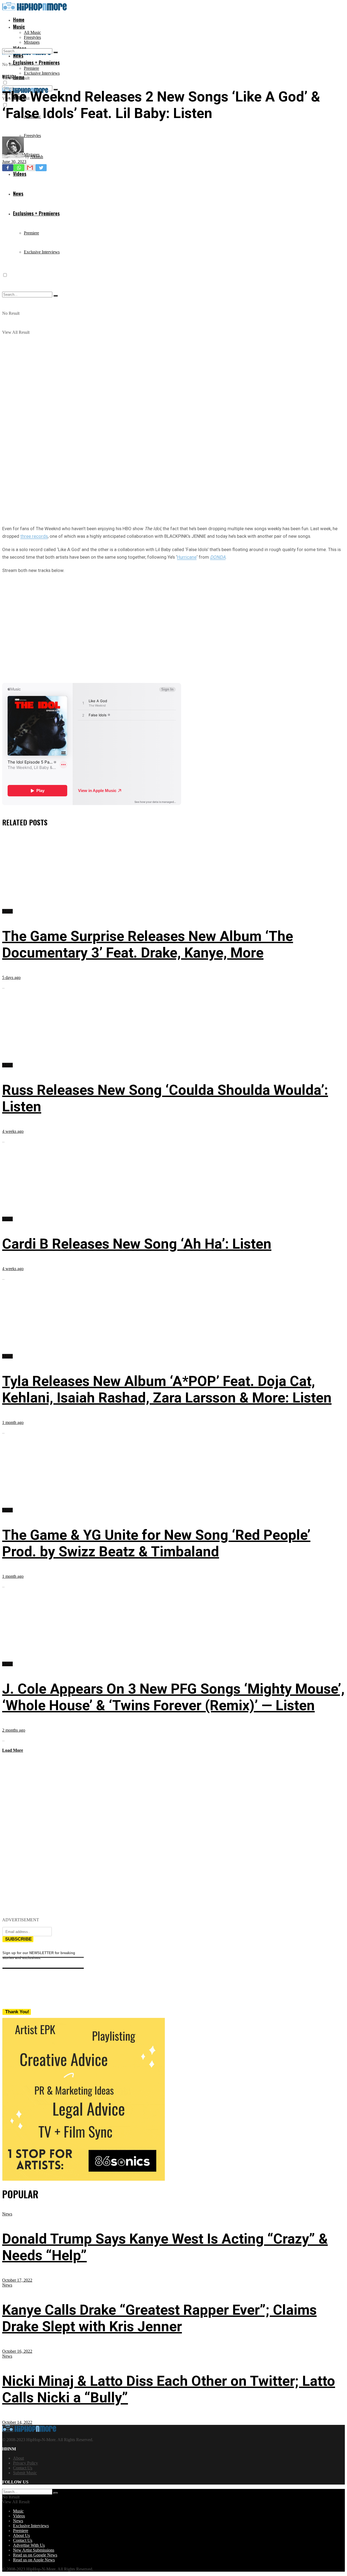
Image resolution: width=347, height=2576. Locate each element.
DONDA (218, 557)
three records (34, 536)
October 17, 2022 (17, 2280)
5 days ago (11, 977)
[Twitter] (41, 168)
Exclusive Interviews (42, 73)
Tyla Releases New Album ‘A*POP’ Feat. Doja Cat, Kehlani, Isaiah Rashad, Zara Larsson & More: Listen (167, 1389)
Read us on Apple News (34, 2560)
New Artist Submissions (34, 2550)
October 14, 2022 (17, 2422)
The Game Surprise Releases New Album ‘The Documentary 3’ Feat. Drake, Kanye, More (148, 944)
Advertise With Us (29, 2545)
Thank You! (17, 2012)
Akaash (37, 157)
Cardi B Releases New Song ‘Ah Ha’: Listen (137, 1244)
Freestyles (32, 37)
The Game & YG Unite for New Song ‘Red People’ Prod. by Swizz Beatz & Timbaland (156, 1543)
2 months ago (14, 1730)
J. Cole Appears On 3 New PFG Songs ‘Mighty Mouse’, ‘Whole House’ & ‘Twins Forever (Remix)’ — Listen (173, 1697)
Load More (13, 1750)
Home (19, 20)
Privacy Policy (25, 2463)
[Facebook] (8, 168)
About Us (21, 2535)
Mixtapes (32, 42)
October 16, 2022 (17, 2351)
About (18, 2458)
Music (19, 27)
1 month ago (13, 1422)
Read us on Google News (35, 2555)
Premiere (31, 68)
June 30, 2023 (14, 162)
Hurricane (187, 557)
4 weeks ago (13, 1131)
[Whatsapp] (19, 168)
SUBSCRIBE (18, 1939)
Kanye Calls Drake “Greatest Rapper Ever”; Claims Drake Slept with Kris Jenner (159, 2318)
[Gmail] (30, 168)
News (7, 2214)
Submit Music (25, 2473)
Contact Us (23, 2468)
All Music (32, 32)
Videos (19, 2516)
